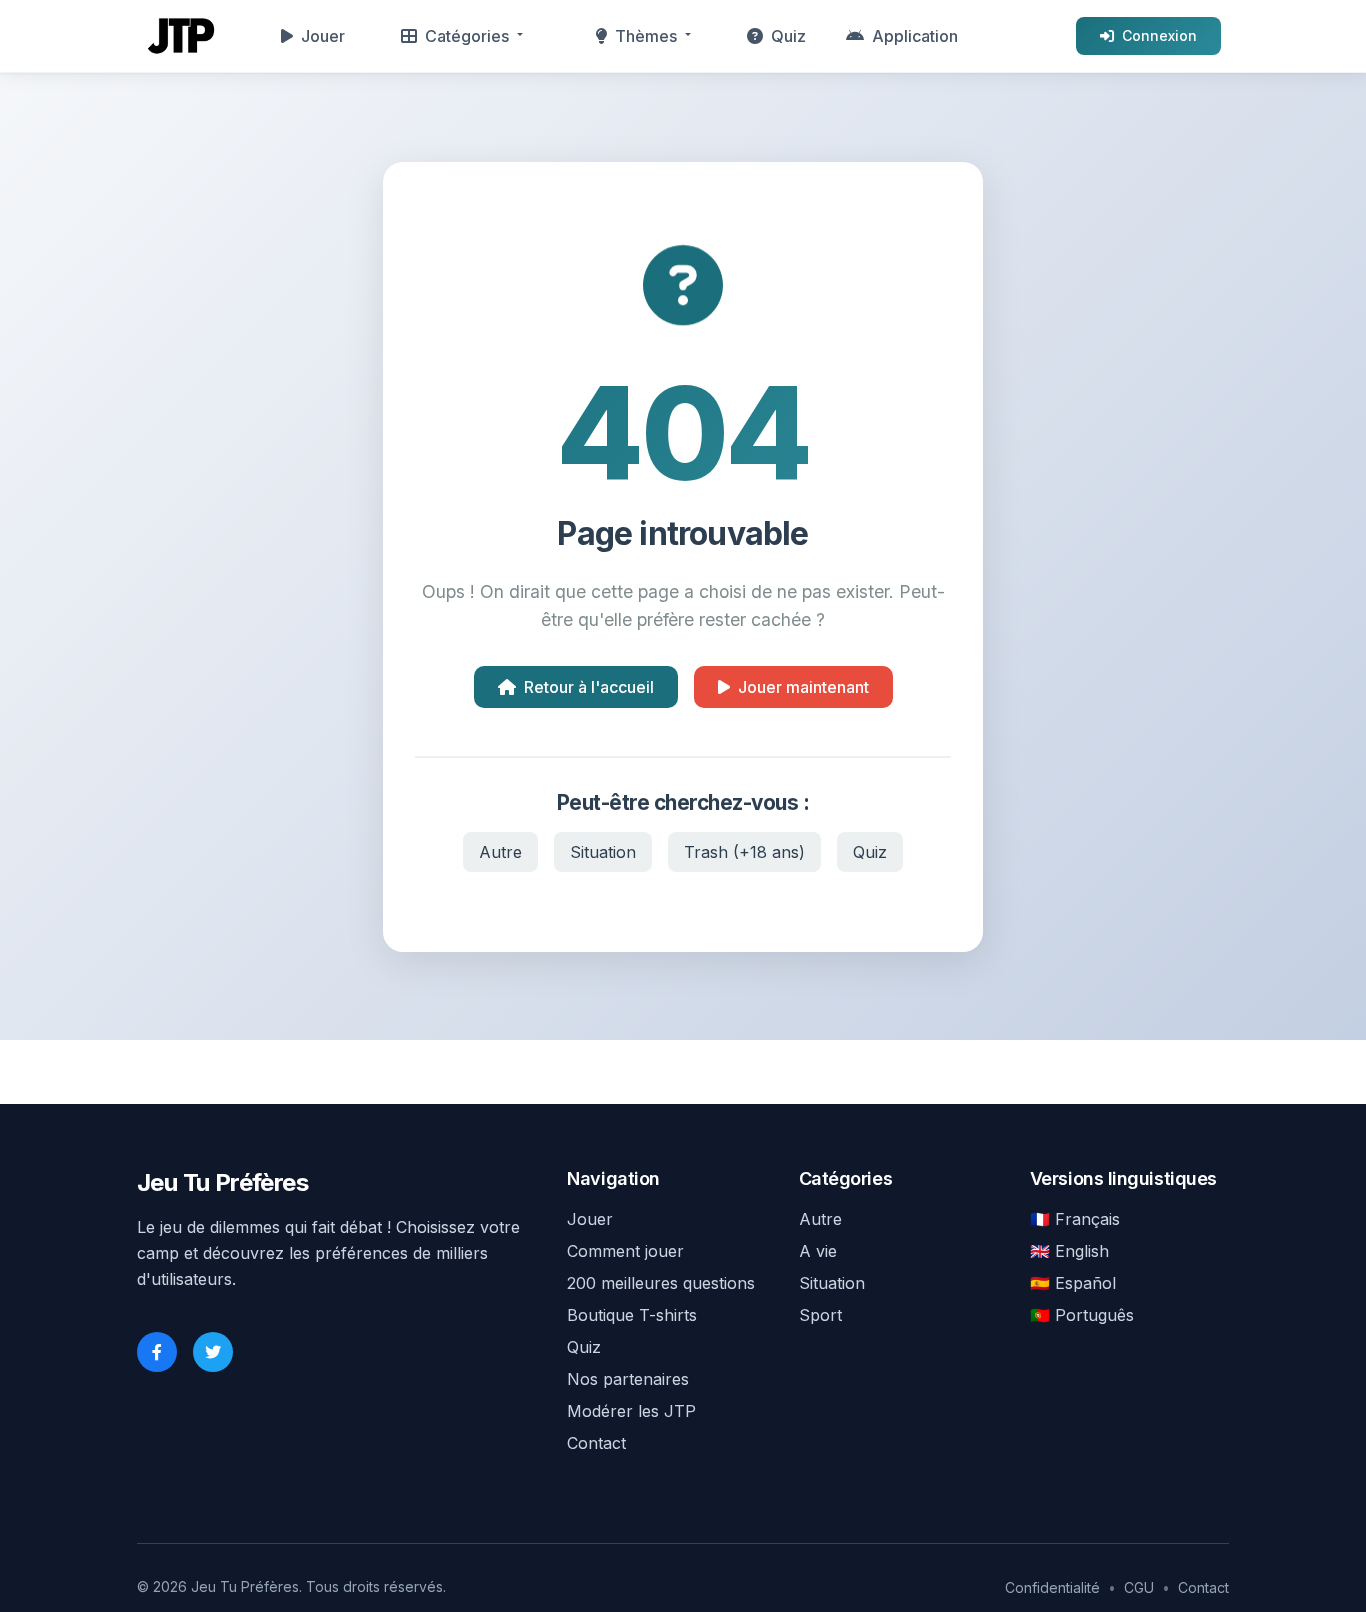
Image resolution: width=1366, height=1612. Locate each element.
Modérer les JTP (631, 1411)
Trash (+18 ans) (744, 852)
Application (915, 36)
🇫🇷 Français (1075, 1219)
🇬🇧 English (1069, 1251)
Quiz (788, 36)
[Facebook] (157, 1352)
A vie (818, 1251)
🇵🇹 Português (1082, 1315)
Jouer (323, 36)
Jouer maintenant (803, 687)
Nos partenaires (628, 1379)
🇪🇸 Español (1073, 1283)
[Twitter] (213, 1352)
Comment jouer (625, 1251)
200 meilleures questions (661, 1283)
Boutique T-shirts (632, 1315)
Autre (500, 852)
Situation (603, 852)
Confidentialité (1052, 1587)
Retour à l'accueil (589, 687)
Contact (596, 1443)
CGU (1139, 1587)
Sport (820, 1315)
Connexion (1159, 35)
